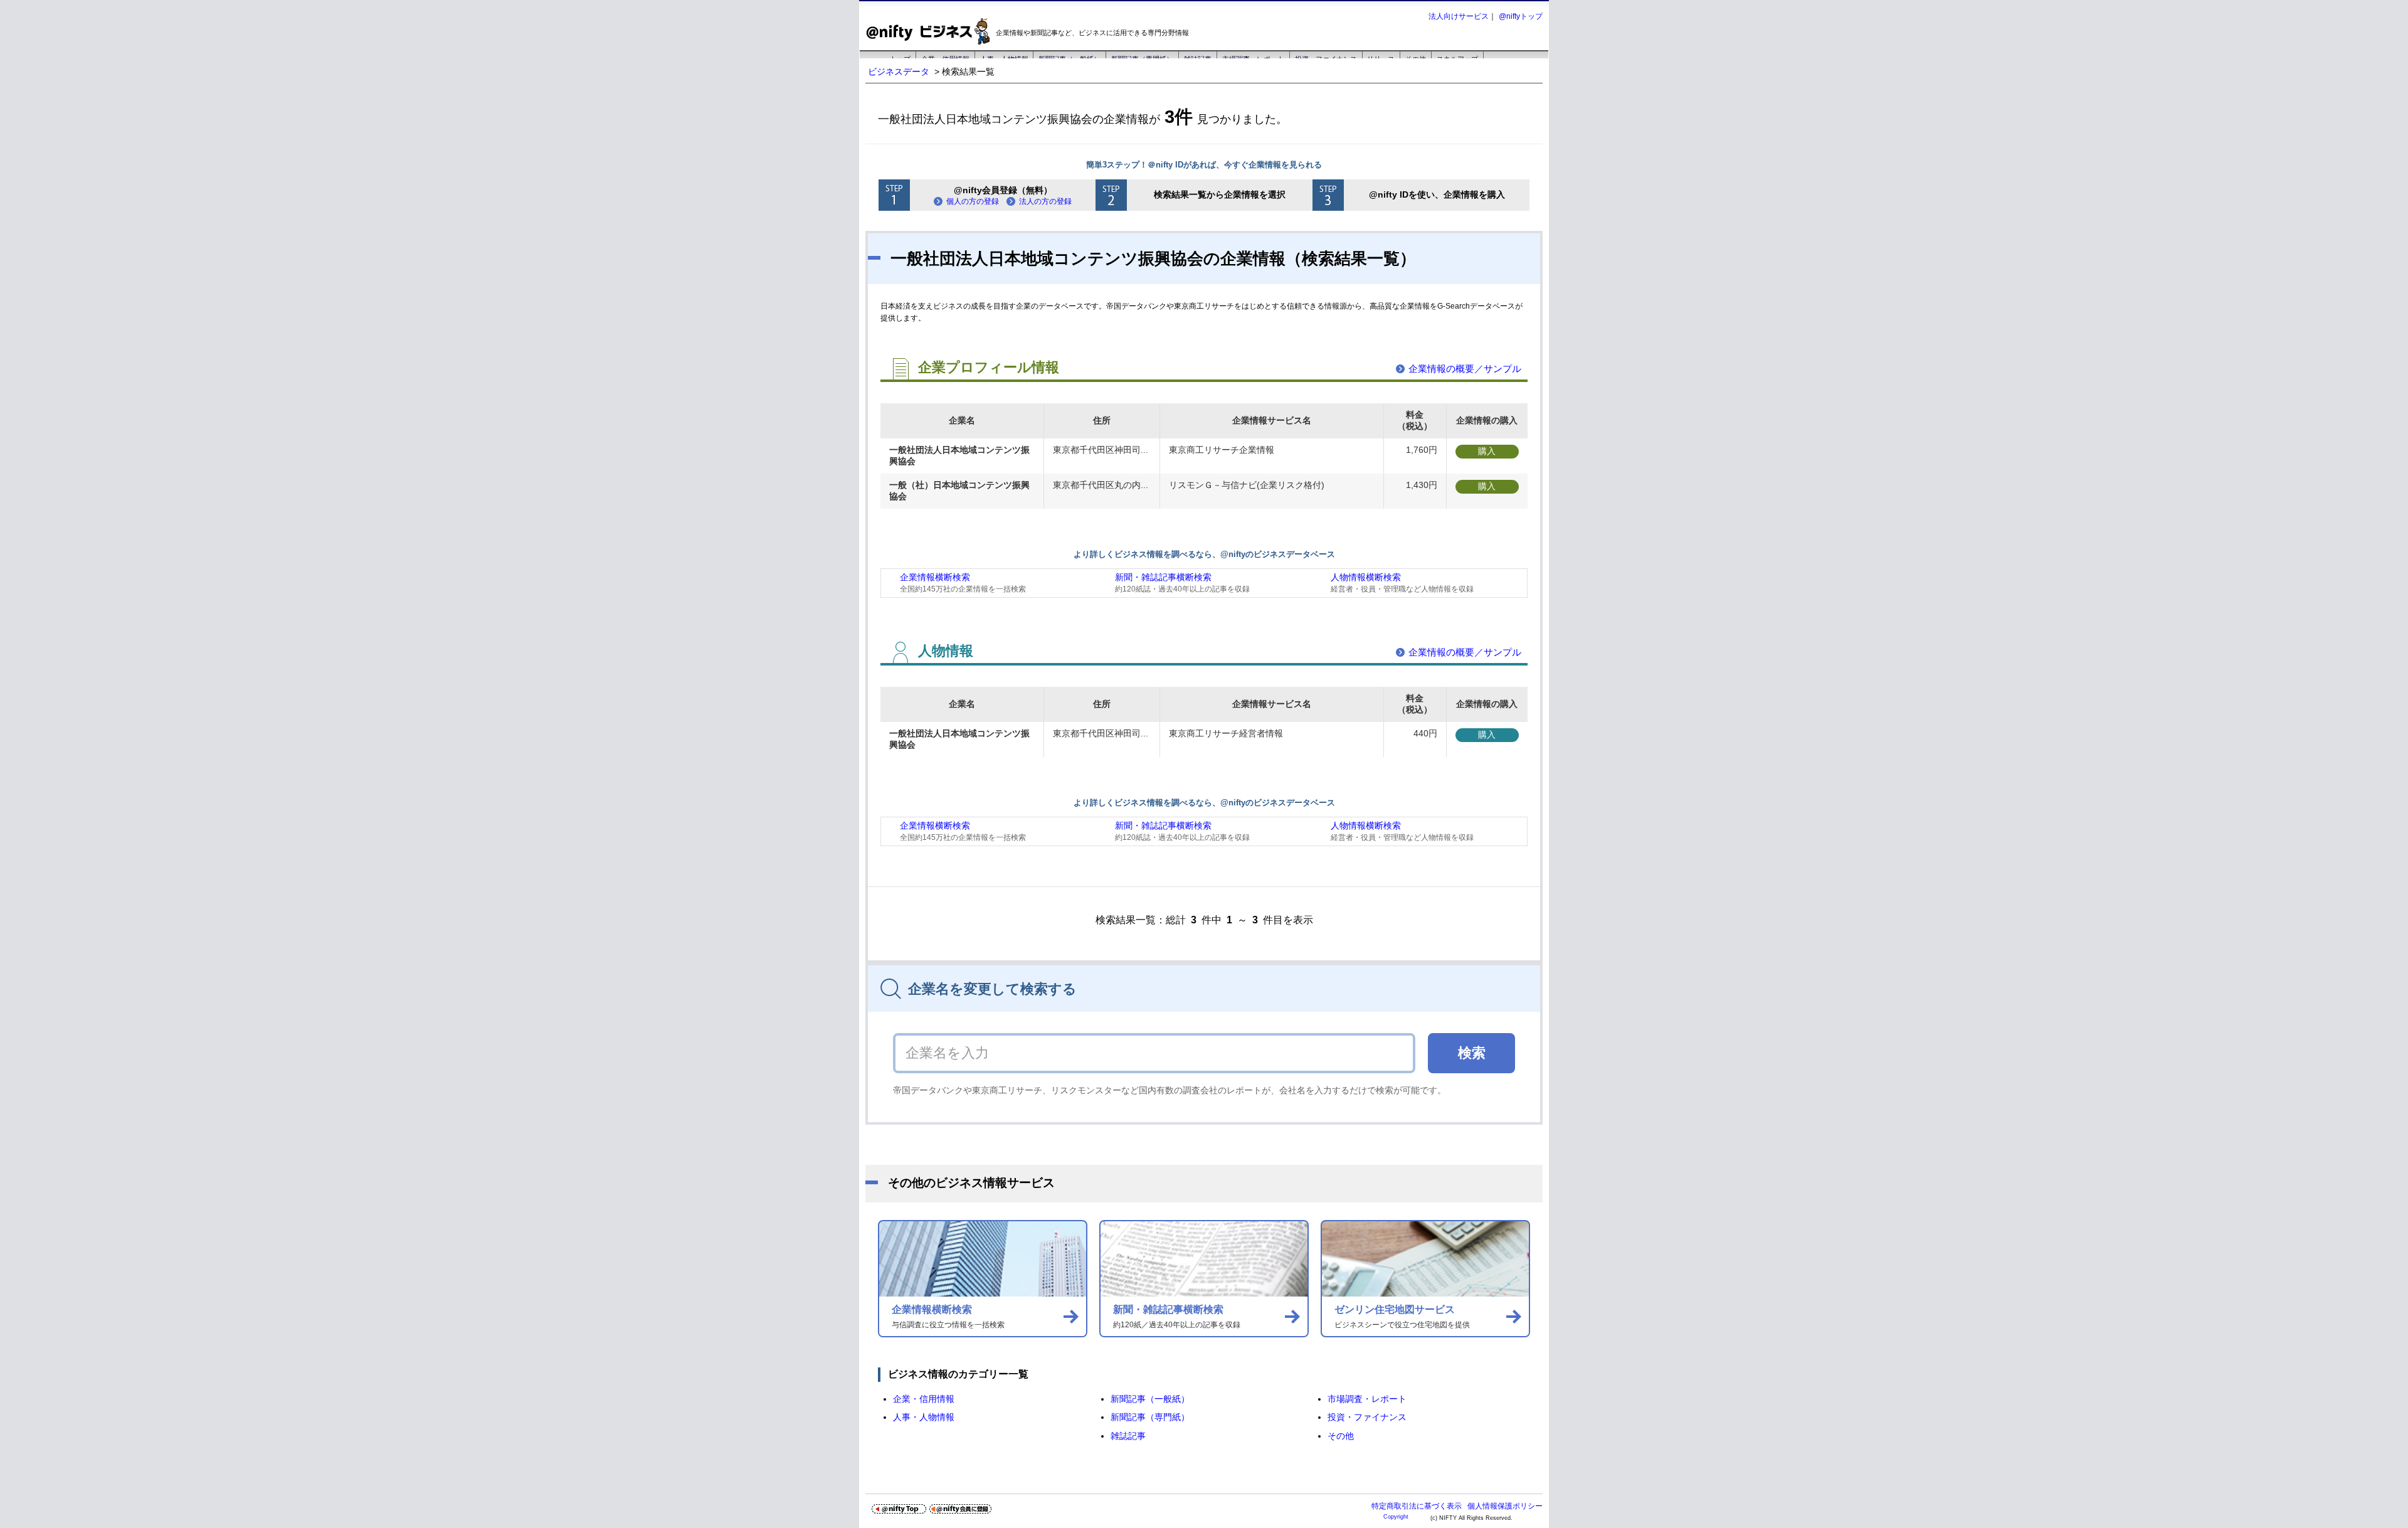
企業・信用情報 (924, 1399)
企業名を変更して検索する (992, 989)
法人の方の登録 (1045, 201)
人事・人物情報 (924, 1417)
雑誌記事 (1128, 1436)
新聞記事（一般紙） (1150, 1399)
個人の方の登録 (973, 201)
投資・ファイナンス (1367, 1417)
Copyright (1396, 1517)
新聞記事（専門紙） (1150, 1417)
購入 (1487, 451)
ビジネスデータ (899, 72)
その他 (1341, 1436)
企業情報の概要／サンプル (1465, 369)
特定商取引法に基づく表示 (1417, 1506)
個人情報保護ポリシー (1505, 1506)
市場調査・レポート (1367, 1399)
